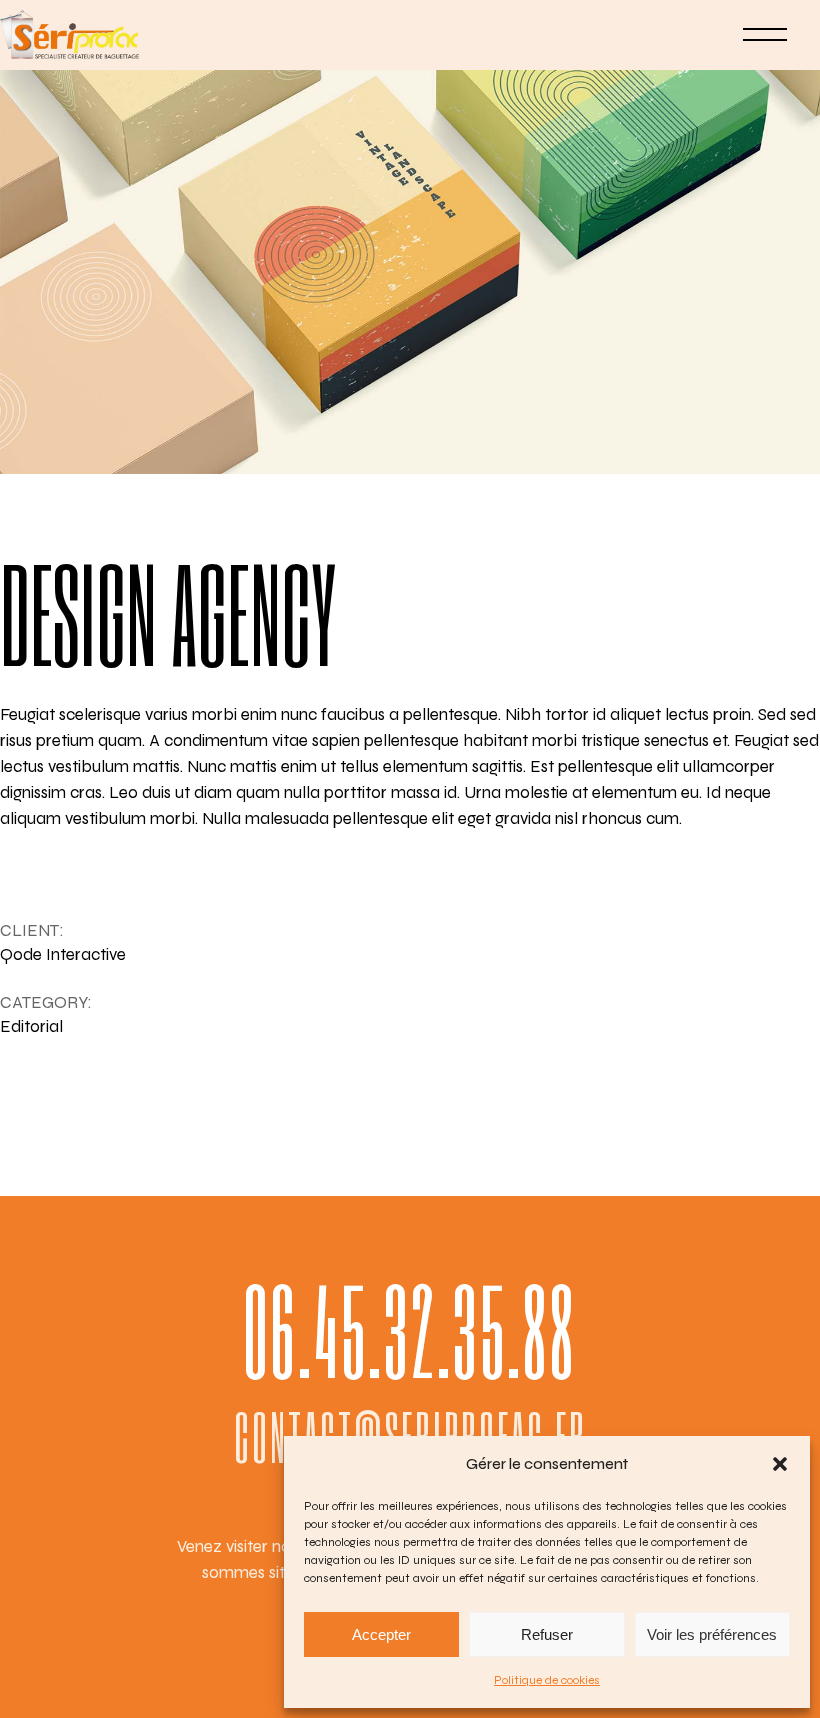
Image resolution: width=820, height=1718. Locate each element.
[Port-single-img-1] (410, 237)
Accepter (381, 1634)
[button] (780, 1464)
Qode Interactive (63, 954)
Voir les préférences (712, 1634)
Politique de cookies (547, 1680)
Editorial (31, 1026)
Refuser (547, 1634)
